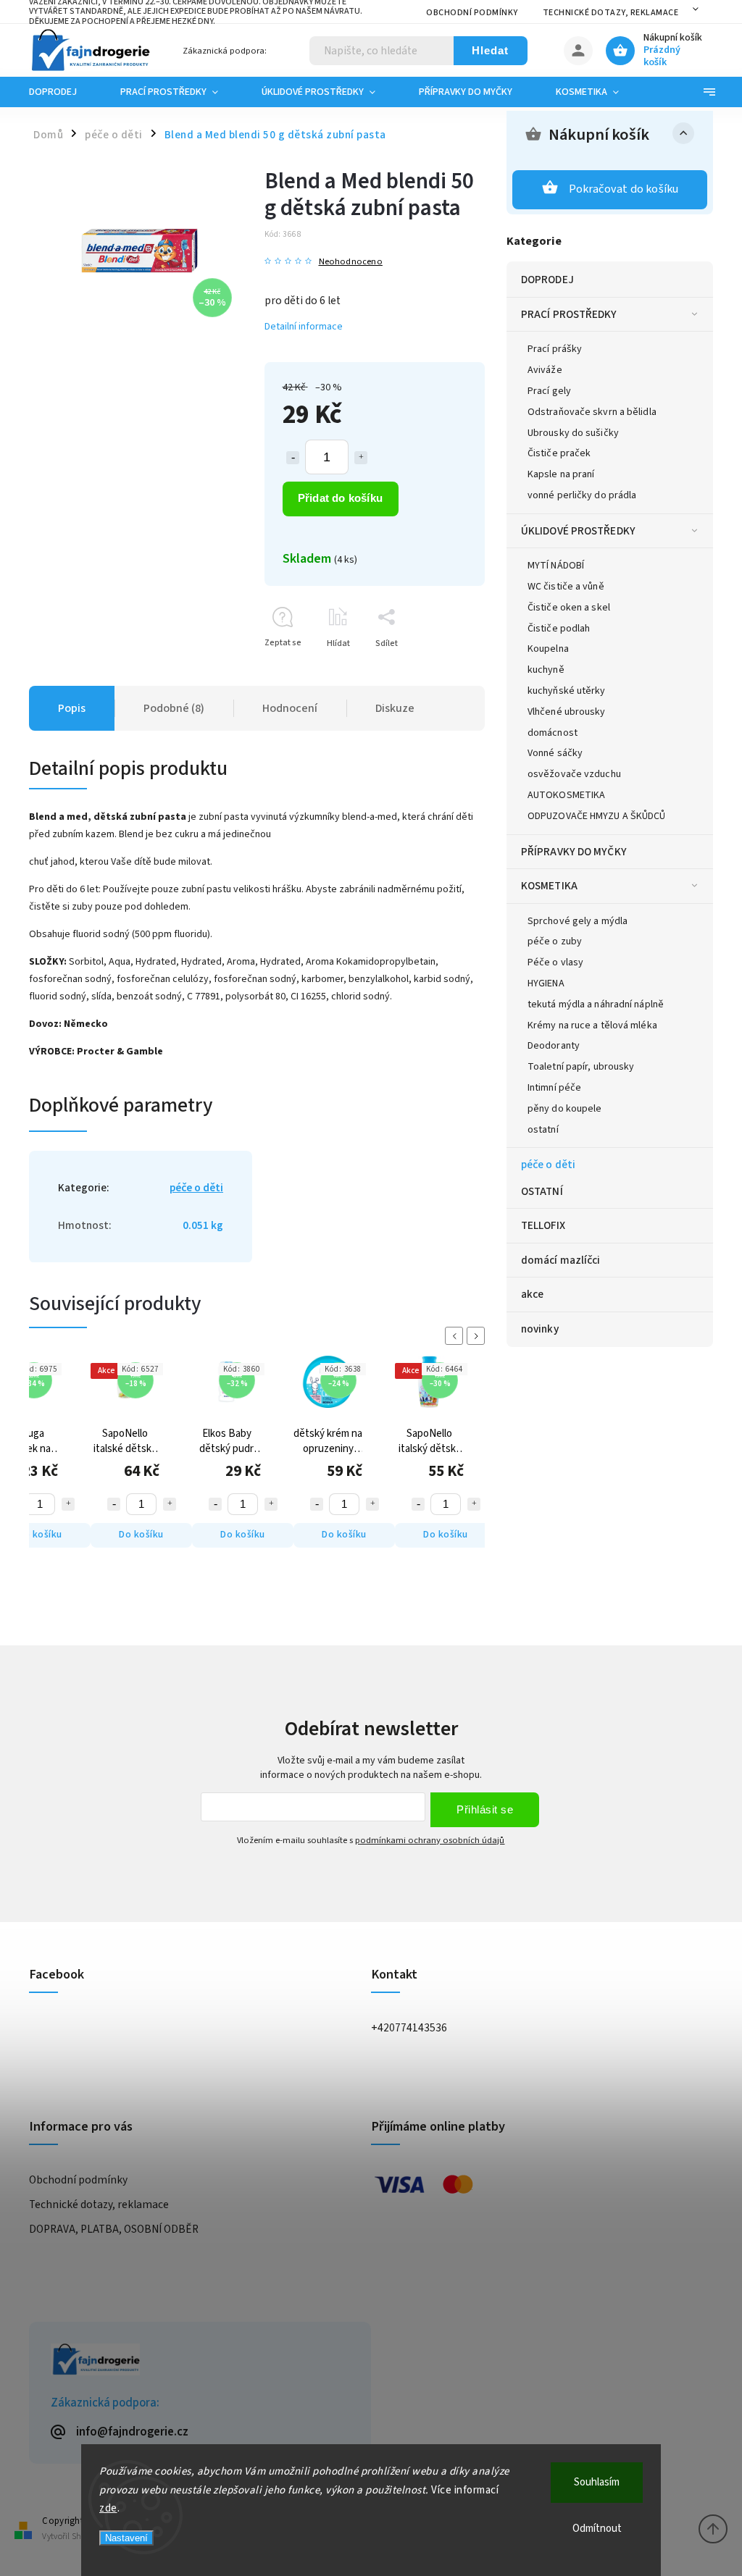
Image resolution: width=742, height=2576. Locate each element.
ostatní (543, 1130)
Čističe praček (559, 453)
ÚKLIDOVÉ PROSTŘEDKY (578, 531)
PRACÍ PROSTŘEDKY (569, 314)
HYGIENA (546, 983)
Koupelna (548, 649)
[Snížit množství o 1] (293, 458)
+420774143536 (409, 2028)
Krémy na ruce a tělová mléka (592, 1025)
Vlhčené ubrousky (567, 712)
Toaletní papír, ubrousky (581, 1067)
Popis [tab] (72, 708)
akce (532, 1294)
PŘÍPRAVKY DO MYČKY (574, 852)
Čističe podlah (559, 629)
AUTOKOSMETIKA (566, 795)
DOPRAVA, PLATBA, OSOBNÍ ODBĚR (114, 2229)
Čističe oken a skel (569, 608)
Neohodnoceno (351, 262)
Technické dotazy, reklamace (611, 13)
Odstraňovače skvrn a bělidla (592, 412)
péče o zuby (555, 941)
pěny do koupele (565, 1109)
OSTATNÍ (542, 1191)
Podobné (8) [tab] (174, 708)
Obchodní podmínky (472, 13)
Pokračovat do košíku (624, 189)
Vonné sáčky (555, 753)
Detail (470, 1535)
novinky (540, 1329)
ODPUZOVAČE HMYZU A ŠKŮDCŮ (597, 816)
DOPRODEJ (547, 280)
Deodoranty (554, 1046)
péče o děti (548, 1165)
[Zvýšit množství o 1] (361, 458)
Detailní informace (304, 327)
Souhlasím (597, 2482)
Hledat (490, 50)
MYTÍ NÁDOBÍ (556, 566)
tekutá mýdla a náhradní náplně (596, 1004)
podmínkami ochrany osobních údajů (430, 1840)
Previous (457, 1336)
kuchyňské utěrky (567, 691)
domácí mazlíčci (561, 1260)
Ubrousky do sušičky (573, 433)
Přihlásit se (485, 1809)
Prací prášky (555, 349)
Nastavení (126, 2538)
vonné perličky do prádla (582, 495)
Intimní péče (554, 1088)
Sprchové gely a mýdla (578, 921)
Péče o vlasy (555, 962)
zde (108, 2508)
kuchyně (546, 670)
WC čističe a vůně (566, 587)
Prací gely (549, 391)
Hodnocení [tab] (290, 708)
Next (478, 1336)
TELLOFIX (543, 1225)
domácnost (553, 733)
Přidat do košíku (340, 498)
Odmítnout (597, 2529)
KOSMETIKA (549, 886)
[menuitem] (64, 92)
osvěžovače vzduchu (574, 774)
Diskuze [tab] (395, 708)
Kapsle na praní (561, 474)
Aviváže (545, 370)
